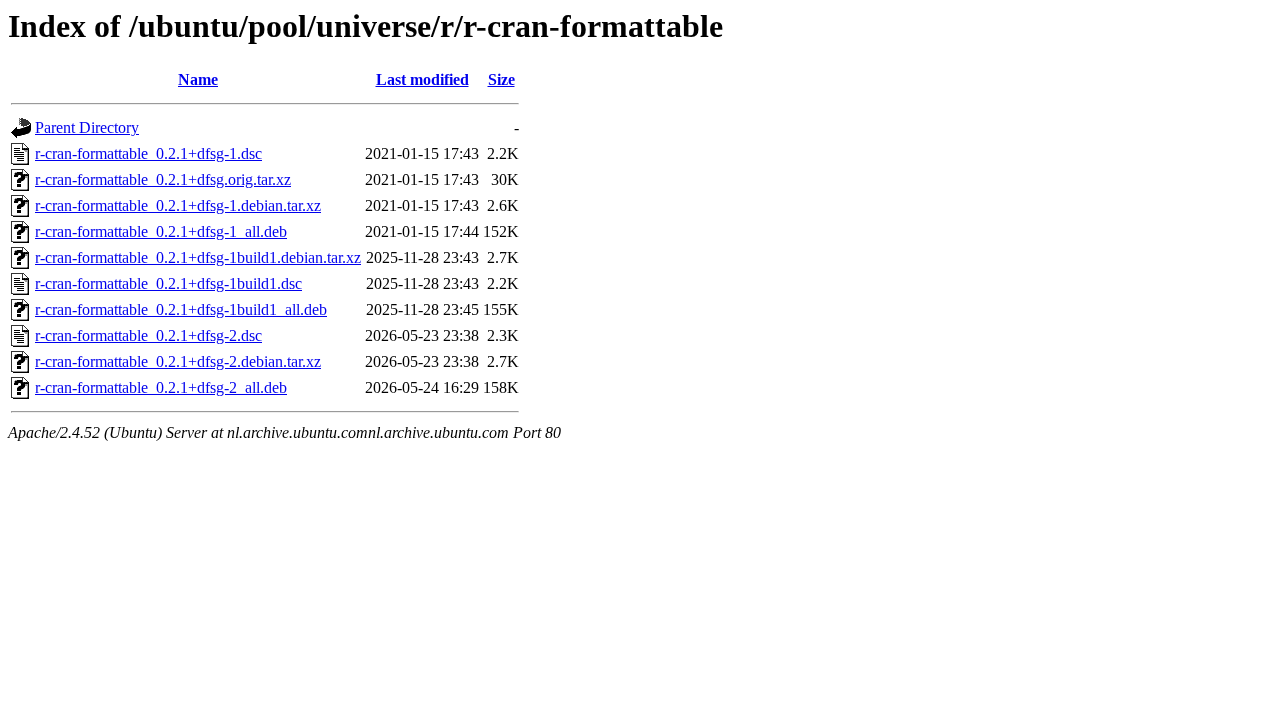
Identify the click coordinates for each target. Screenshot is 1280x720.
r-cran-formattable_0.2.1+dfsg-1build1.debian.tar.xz (198, 257)
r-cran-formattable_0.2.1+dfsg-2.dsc (148, 335)
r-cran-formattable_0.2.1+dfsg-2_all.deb (161, 387)
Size (501, 79)
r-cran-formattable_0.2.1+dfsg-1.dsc (148, 153)
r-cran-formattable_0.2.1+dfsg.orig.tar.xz (163, 179)
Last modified (422, 79)
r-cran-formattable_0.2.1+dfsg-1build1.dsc (168, 283)
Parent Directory (87, 127)
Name (198, 79)
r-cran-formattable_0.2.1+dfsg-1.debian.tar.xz (178, 205)
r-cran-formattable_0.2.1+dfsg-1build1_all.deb (181, 309)
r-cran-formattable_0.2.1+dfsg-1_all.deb (161, 231)
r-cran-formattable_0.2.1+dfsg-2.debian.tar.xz (178, 361)
